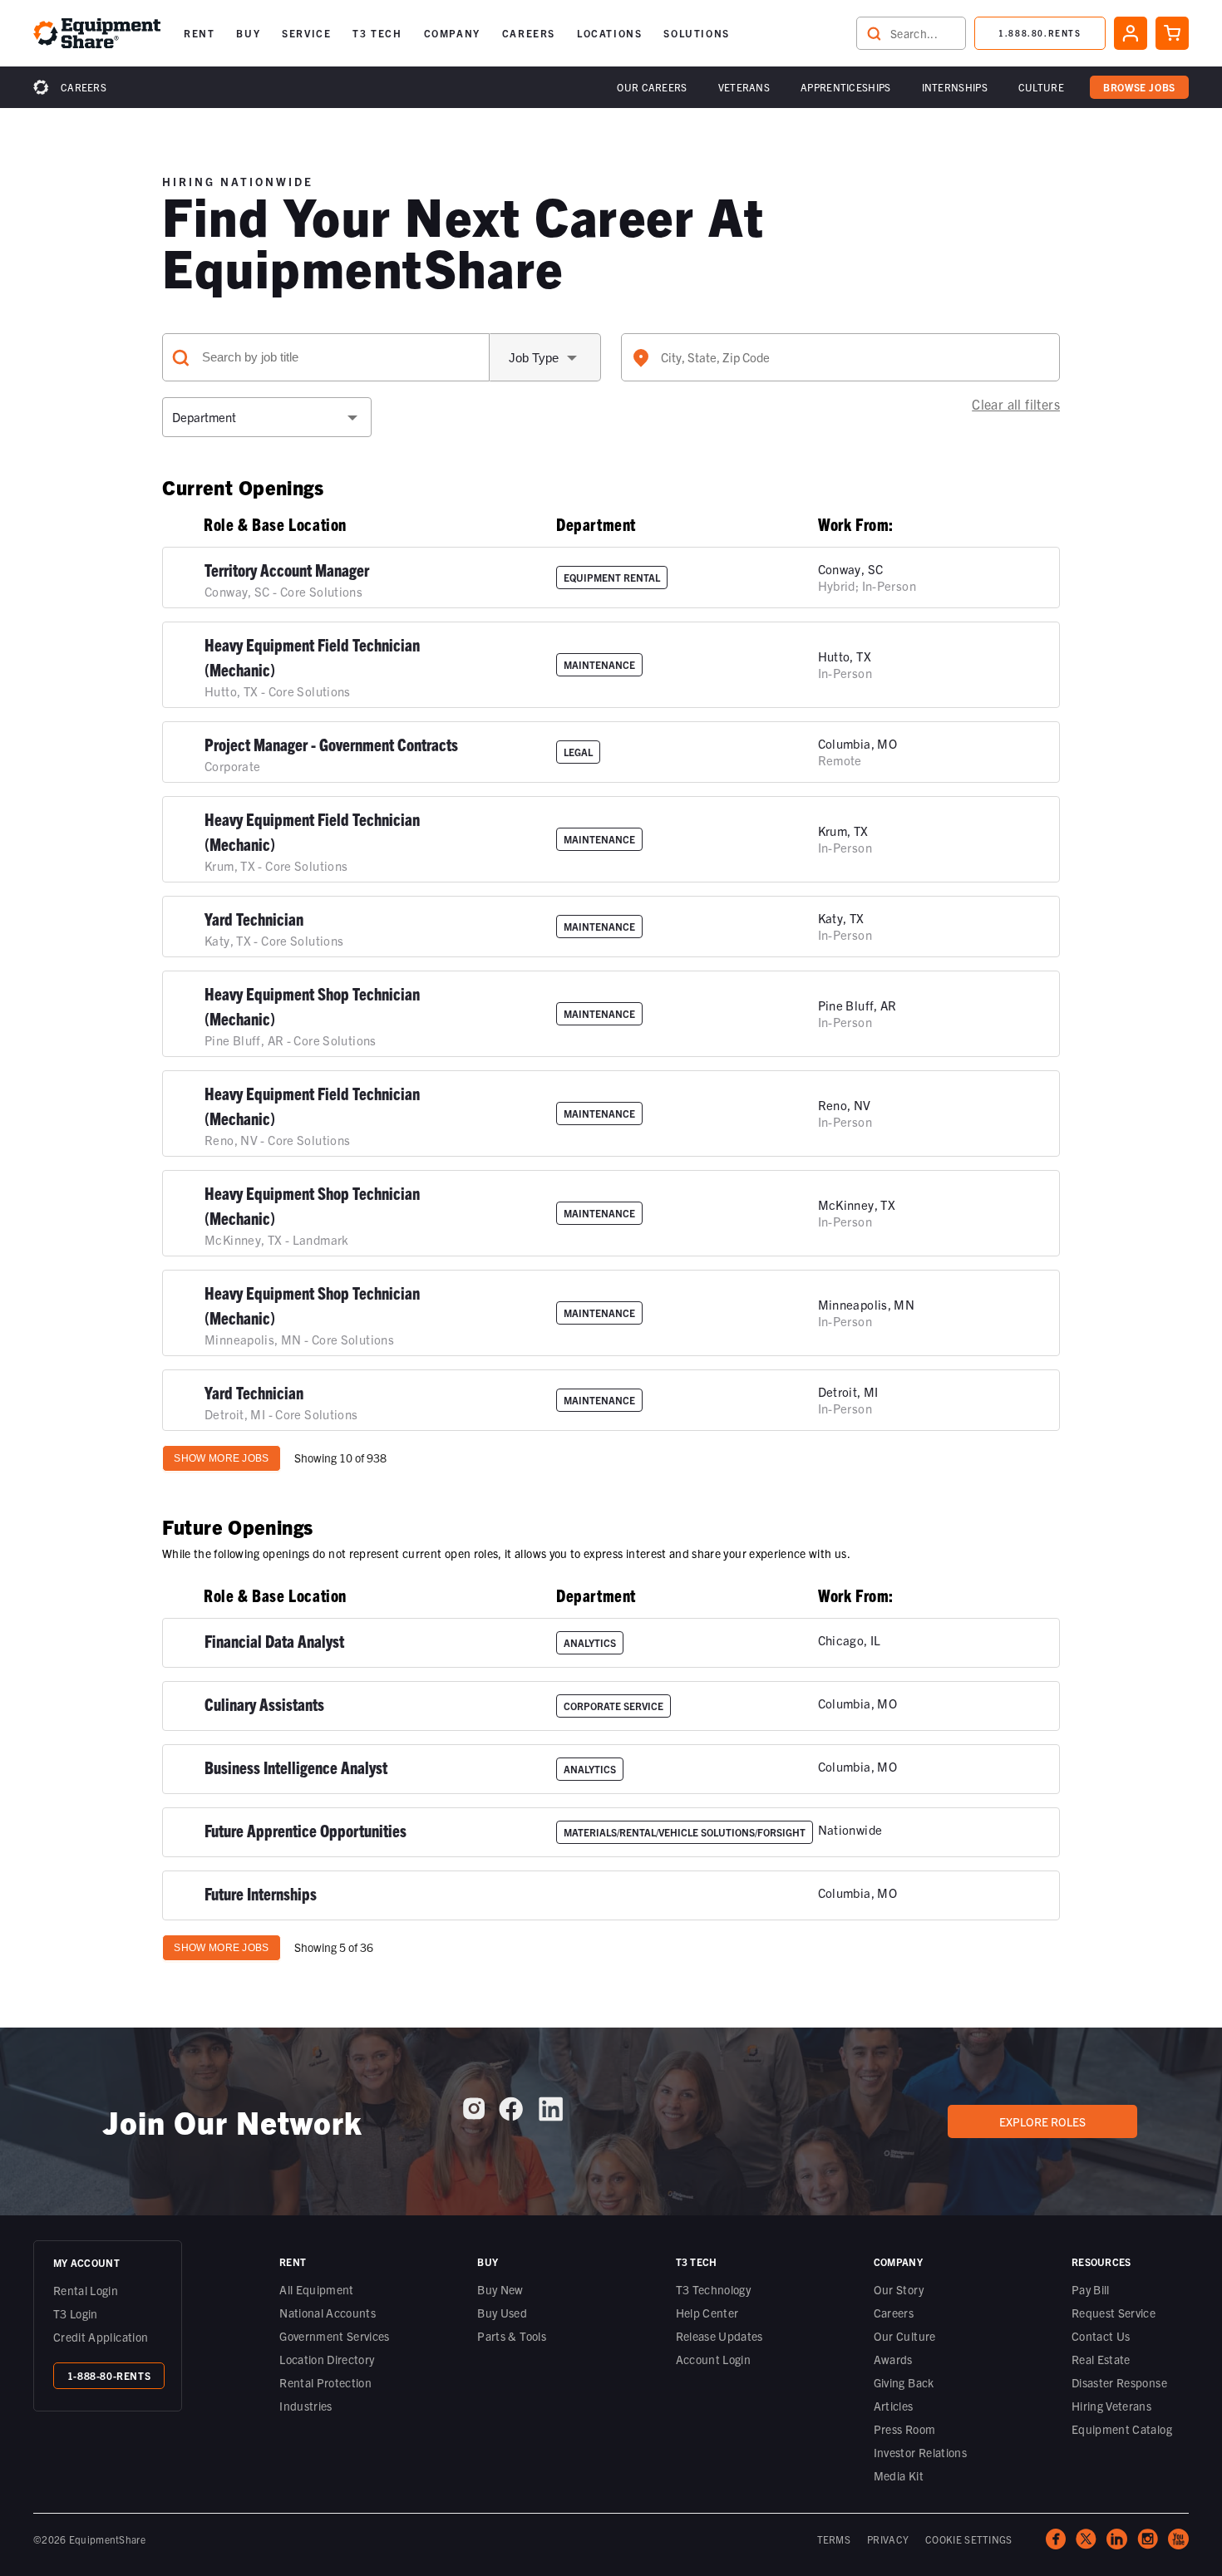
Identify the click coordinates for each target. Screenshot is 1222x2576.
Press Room (905, 2429)
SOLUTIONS (696, 33)
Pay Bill (1091, 2289)
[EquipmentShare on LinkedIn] (551, 2115)
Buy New (500, 2289)
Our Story (899, 2289)
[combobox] (840, 357)
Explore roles (1042, 2121)
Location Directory (327, 2359)
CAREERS (529, 33)
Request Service (1114, 2313)
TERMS (834, 2539)
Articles (894, 2406)
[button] (199, 33)
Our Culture (905, 2336)
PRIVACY (888, 2539)
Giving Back (904, 2382)
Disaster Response (1119, 2382)
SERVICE (306, 33)
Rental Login (86, 2290)
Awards (893, 2359)
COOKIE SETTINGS (969, 2539)
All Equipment (317, 2289)
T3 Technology (714, 2289)
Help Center (707, 2313)
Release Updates (719, 2336)
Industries (306, 2406)
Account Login (714, 2359)
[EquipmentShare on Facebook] (511, 2115)
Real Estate (1101, 2359)
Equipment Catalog (1122, 2429)
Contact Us (1101, 2336)
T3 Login (76, 2313)
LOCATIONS (609, 33)
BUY (248, 33)
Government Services (335, 2336)
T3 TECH (377, 33)
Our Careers (652, 87)
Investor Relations (920, 2452)
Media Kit (899, 2475)
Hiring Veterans (1111, 2406)
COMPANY (452, 33)
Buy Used (502, 2313)
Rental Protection (325, 2382)
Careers (84, 87)
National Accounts (328, 2313)
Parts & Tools (512, 2336)
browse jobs (1139, 87)
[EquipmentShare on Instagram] (474, 2115)
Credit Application (101, 2337)
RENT (199, 33)
